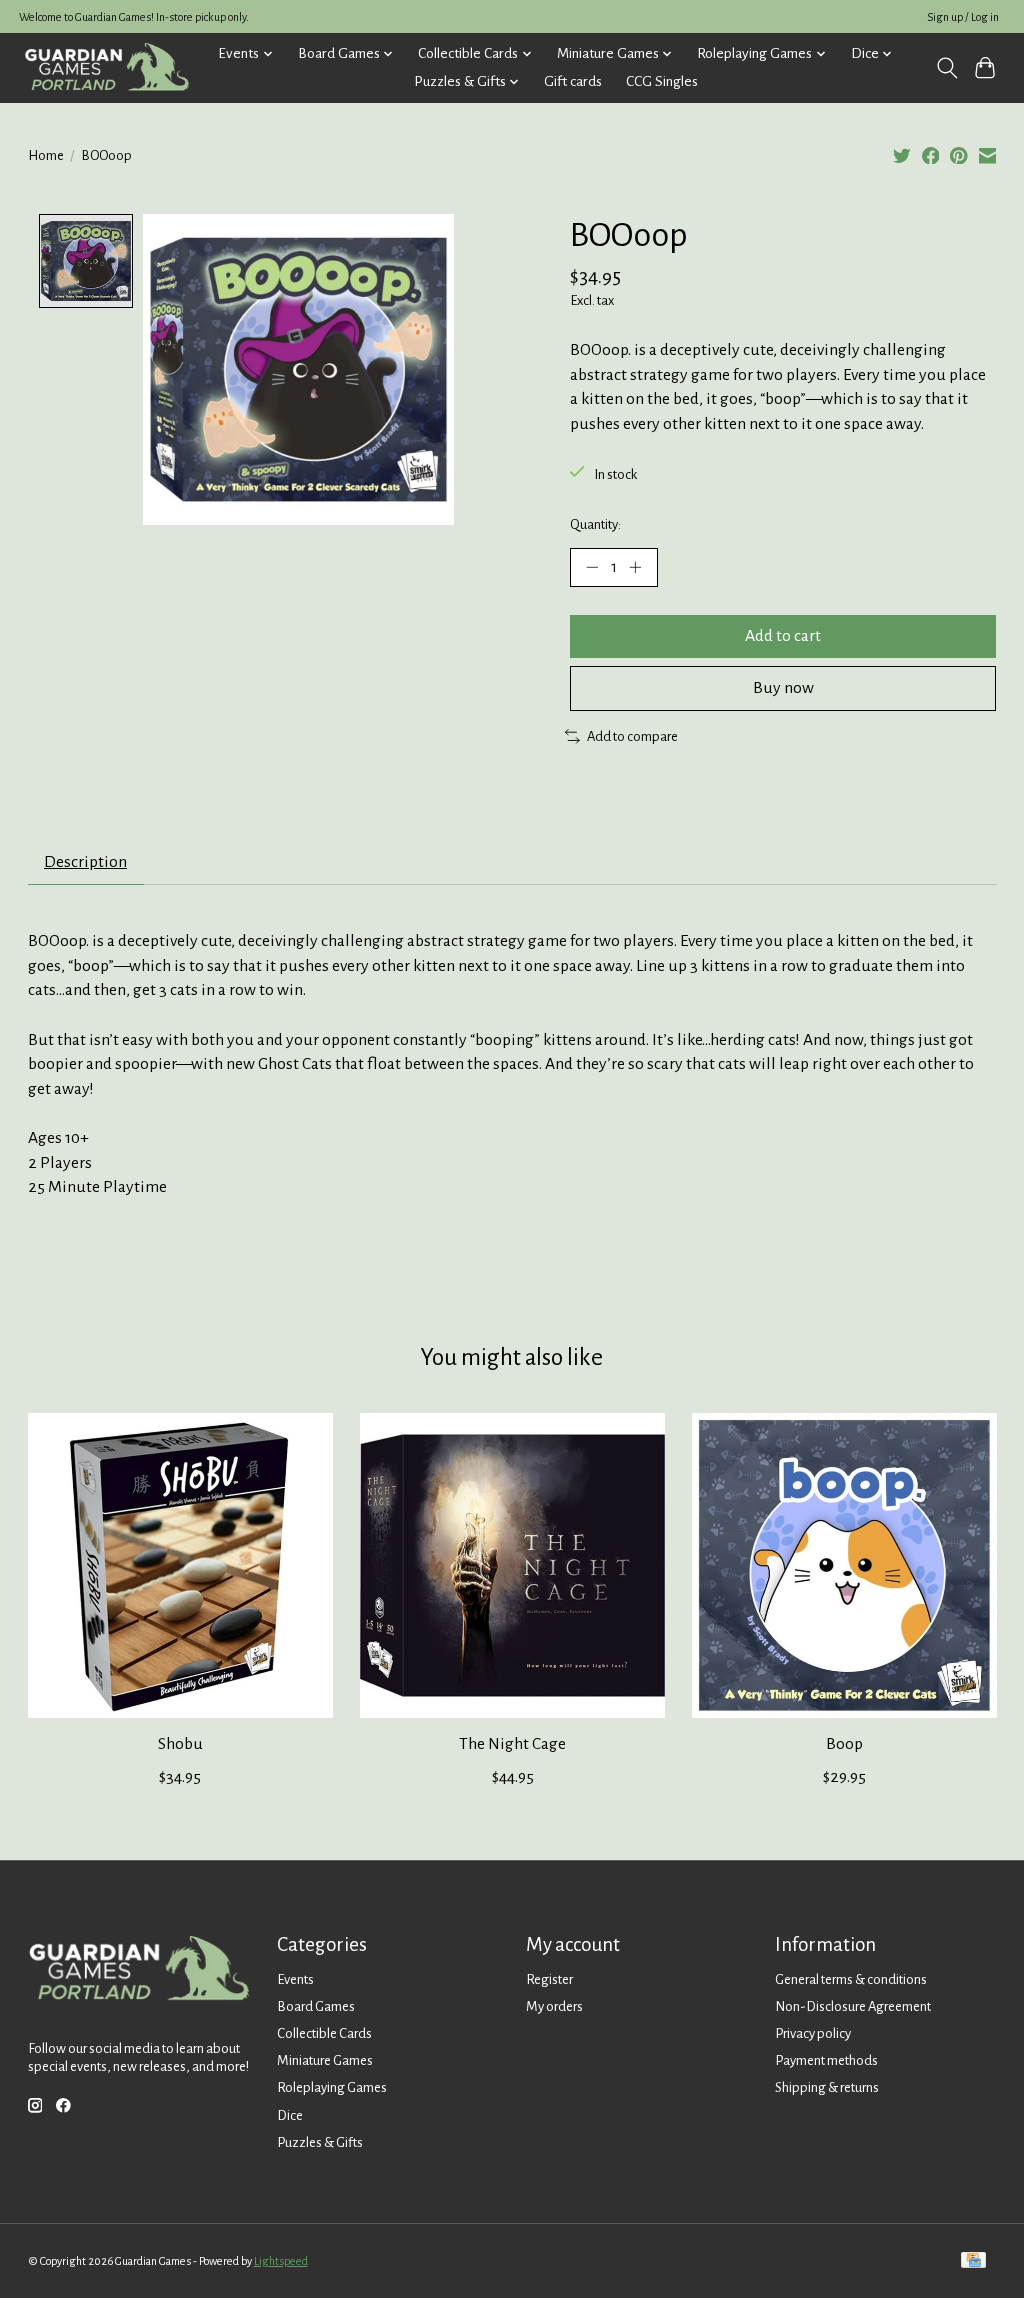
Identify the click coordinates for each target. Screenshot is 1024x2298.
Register (549, 1979)
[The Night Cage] (512, 1565)
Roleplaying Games (332, 2087)
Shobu (179, 1744)
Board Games (316, 2006)
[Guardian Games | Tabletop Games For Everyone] (106, 67)
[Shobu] (180, 1565)
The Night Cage (512, 1744)
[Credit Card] (973, 2261)
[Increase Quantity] (635, 567)
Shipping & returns (827, 2087)
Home (46, 155)
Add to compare (632, 736)
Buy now (783, 688)
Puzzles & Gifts (320, 2142)
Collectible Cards (324, 2033)
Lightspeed (281, 2261)
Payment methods (826, 2060)
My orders (554, 2006)
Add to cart (783, 636)
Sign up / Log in (963, 17)
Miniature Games (325, 2060)
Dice (290, 2115)
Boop (844, 1744)
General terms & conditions (851, 1979)
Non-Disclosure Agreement (853, 2006)
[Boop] (844, 1565)
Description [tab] (85, 862)
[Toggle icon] (946, 68)
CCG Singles (662, 81)
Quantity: (595, 524)
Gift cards (573, 81)
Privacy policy (813, 2033)
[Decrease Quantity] (592, 567)
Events (295, 1979)
